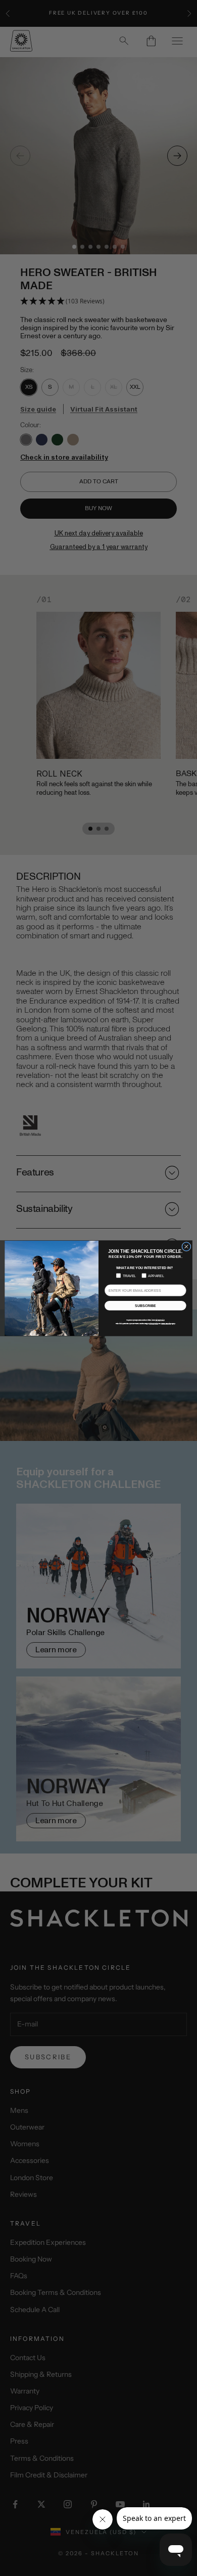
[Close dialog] (186, 1246)
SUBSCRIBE (145, 1305)
